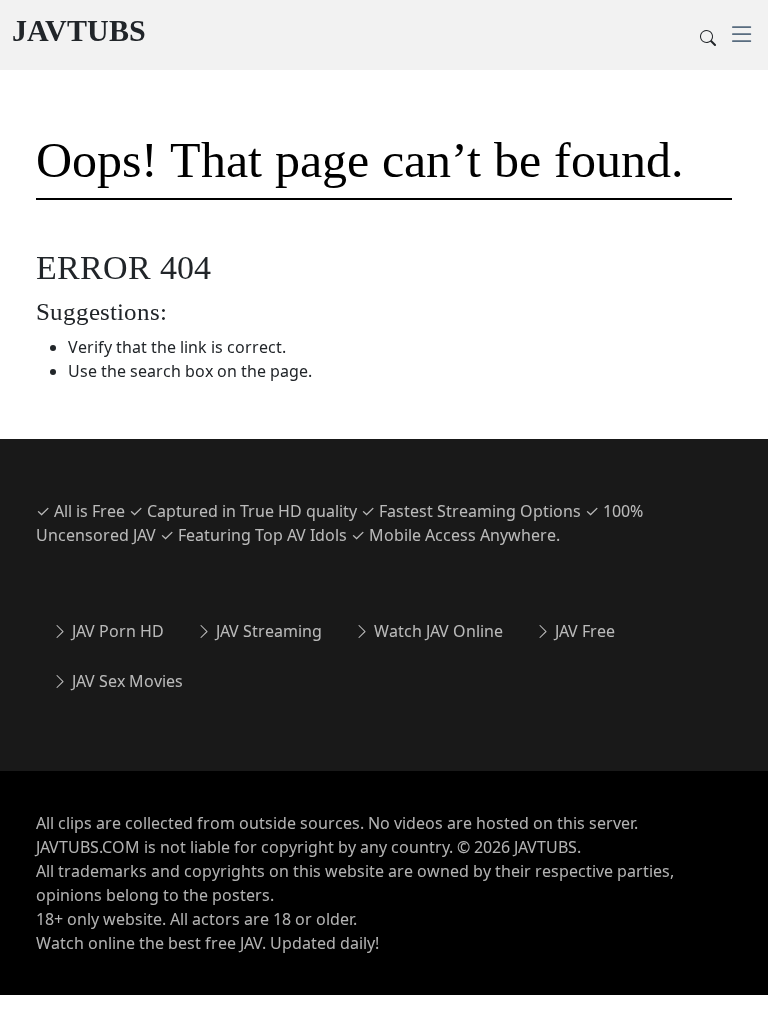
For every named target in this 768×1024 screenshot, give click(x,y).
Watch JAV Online (436, 631)
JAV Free (583, 631)
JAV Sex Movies (125, 681)
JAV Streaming (267, 631)
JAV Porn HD (116, 631)
